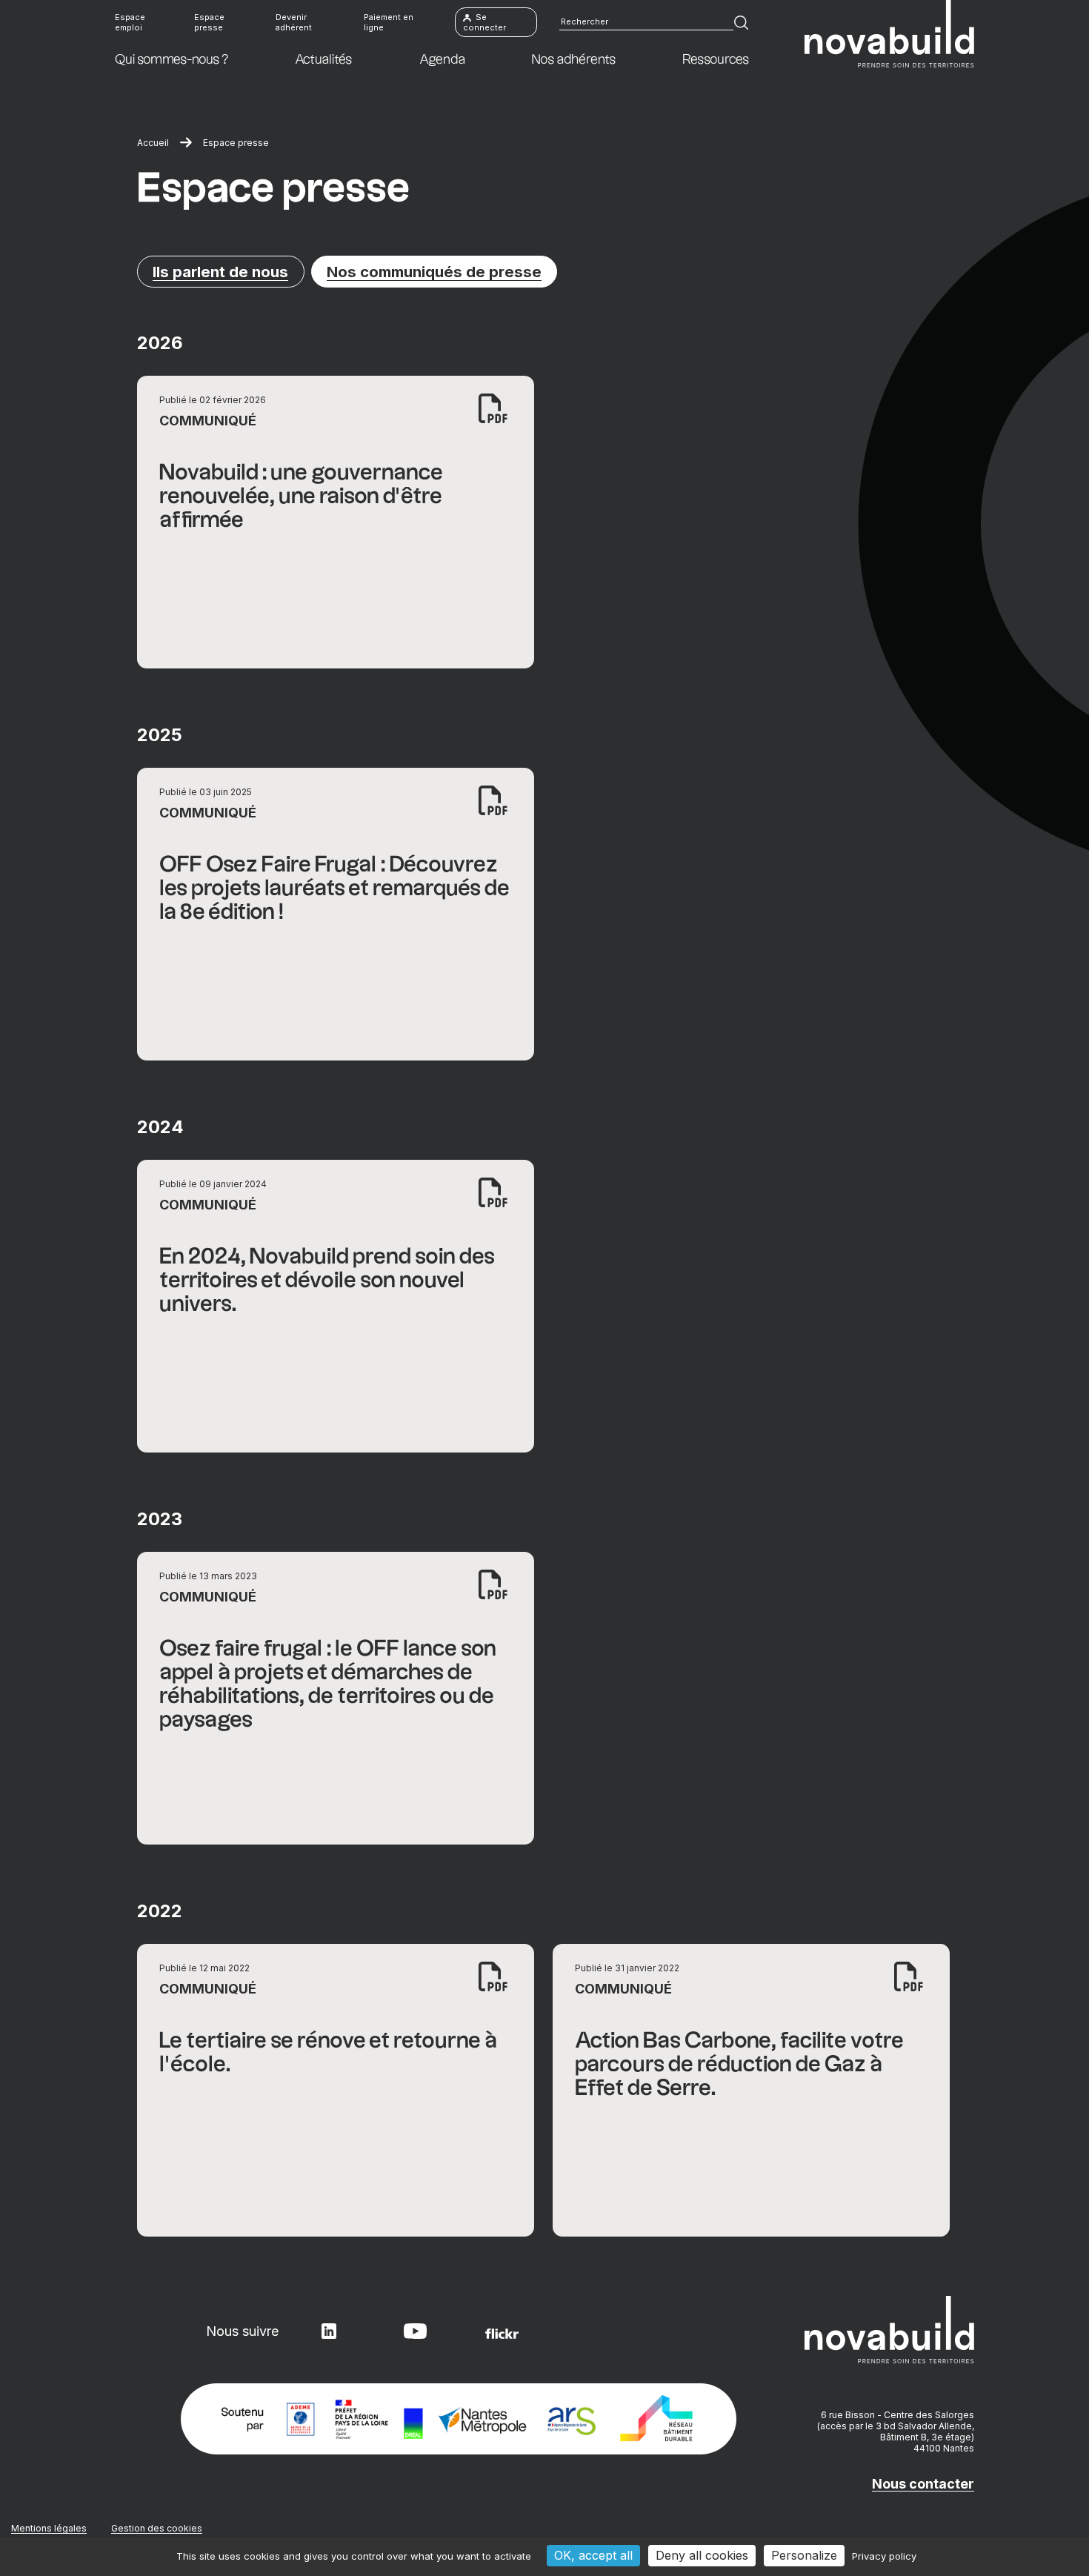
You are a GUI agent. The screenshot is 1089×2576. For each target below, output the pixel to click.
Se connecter (484, 22)
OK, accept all (593, 2555)
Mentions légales (49, 2528)
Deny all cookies (702, 2555)
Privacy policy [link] (884, 2556)
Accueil (153, 143)
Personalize (804, 2555)
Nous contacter (923, 2484)
